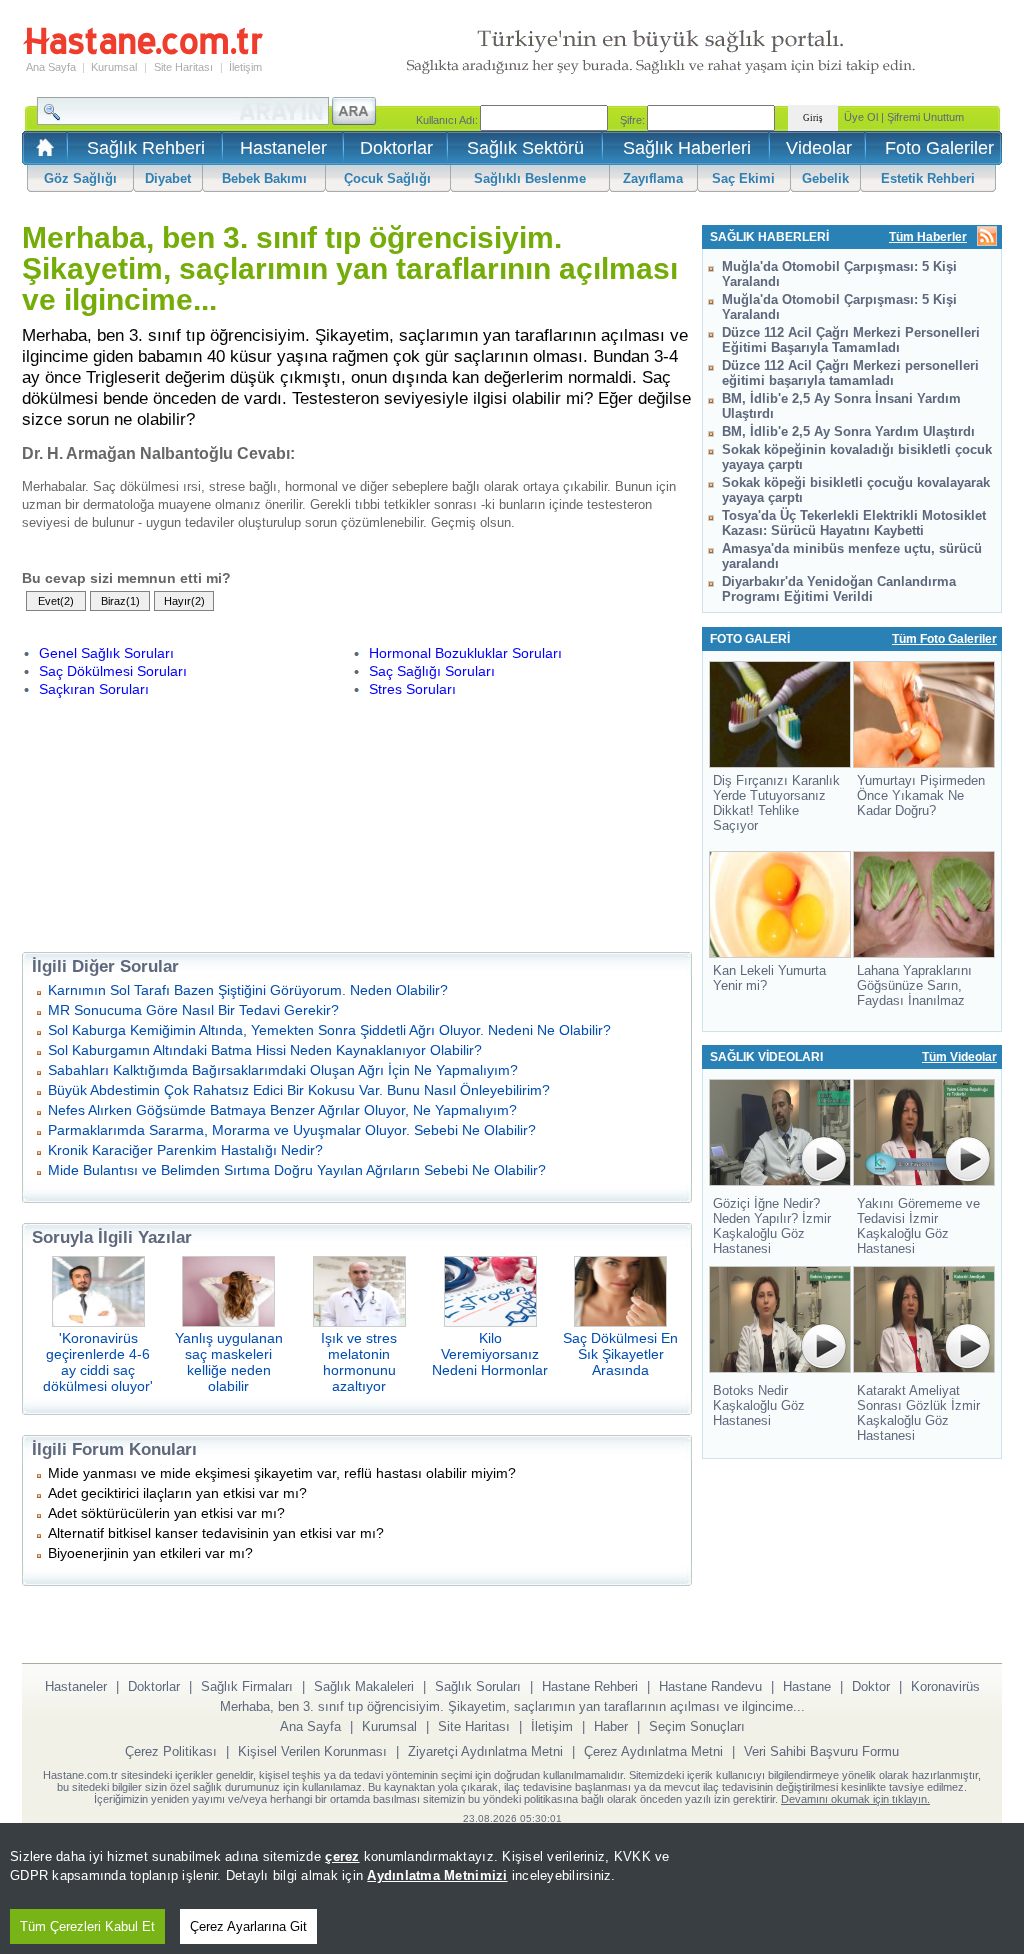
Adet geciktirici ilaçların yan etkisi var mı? (177, 1493)
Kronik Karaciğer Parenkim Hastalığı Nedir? (185, 1150)
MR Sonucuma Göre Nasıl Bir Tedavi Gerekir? (193, 1010)
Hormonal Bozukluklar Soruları (465, 653)
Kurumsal (114, 67)
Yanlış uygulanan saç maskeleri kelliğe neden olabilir (229, 1362)
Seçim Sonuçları (697, 1726)
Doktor (871, 1686)
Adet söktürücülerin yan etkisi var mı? (166, 1513)
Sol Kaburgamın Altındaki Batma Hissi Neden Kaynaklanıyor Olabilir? (265, 1050)
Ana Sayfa (51, 67)
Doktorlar (396, 148)
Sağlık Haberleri (687, 148)
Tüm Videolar (959, 1057)
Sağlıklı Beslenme (530, 178)
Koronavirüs (945, 1686)
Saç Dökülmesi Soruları (113, 671)
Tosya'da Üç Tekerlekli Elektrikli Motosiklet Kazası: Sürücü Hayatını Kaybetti (854, 523)
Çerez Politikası (171, 1751)
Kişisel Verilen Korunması (312, 1751)
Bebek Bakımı (264, 178)
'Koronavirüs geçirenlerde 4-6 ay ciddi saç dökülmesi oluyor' (98, 1362)
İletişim (245, 67)
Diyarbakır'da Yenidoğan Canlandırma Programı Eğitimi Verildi (839, 589)
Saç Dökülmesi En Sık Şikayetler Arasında (620, 1354)
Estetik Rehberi (928, 178)
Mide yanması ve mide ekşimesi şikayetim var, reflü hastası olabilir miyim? (282, 1473)
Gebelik (825, 178)
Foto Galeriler (939, 148)
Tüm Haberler (928, 237)
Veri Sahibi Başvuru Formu (821, 1751)
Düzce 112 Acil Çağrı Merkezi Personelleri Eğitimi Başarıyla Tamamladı (851, 340)
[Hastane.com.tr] (143, 52)
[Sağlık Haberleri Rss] (987, 237)
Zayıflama (653, 178)
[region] (512, 1888)
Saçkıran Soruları (94, 689)
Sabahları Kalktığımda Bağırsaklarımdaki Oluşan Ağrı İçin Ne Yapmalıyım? (283, 1070)
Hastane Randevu (710, 1686)
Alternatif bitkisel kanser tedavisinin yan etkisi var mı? (216, 1533)
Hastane (807, 1686)
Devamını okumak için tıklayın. (855, 1799)
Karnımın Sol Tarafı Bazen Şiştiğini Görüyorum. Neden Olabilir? (248, 990)
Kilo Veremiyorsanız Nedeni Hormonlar (490, 1354)
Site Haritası (183, 67)
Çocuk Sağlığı (387, 178)
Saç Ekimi (743, 178)
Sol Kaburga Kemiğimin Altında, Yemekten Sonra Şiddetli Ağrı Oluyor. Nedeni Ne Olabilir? (329, 1030)
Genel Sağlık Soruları (106, 653)
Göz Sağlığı (80, 178)
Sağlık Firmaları (247, 1686)
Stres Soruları (412, 689)
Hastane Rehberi (590, 1686)
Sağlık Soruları (478, 1686)
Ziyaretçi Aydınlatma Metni (485, 1751)
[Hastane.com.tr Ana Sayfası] (41, 153)
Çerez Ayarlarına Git (248, 1926)
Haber (611, 1726)
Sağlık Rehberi (146, 148)
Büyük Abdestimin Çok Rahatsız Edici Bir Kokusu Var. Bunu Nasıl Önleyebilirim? (299, 1090)
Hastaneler (283, 148)
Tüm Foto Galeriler (944, 639)
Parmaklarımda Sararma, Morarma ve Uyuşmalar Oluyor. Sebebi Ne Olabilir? (292, 1130)
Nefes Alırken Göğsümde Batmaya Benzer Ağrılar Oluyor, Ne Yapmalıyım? (282, 1110)
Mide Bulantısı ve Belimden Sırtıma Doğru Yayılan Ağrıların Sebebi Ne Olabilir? (297, 1170)
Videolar (819, 148)
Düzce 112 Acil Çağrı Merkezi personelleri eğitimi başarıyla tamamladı (850, 373)
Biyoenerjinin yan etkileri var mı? (150, 1553)
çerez (342, 1856)
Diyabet (168, 178)
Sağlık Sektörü (525, 148)
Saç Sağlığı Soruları (432, 671)
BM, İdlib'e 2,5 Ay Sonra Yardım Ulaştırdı (848, 431)
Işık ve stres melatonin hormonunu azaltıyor (359, 1362)
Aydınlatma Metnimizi (437, 1875)
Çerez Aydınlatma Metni (653, 1751)
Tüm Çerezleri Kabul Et (87, 1926)
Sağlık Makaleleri (364, 1686)
